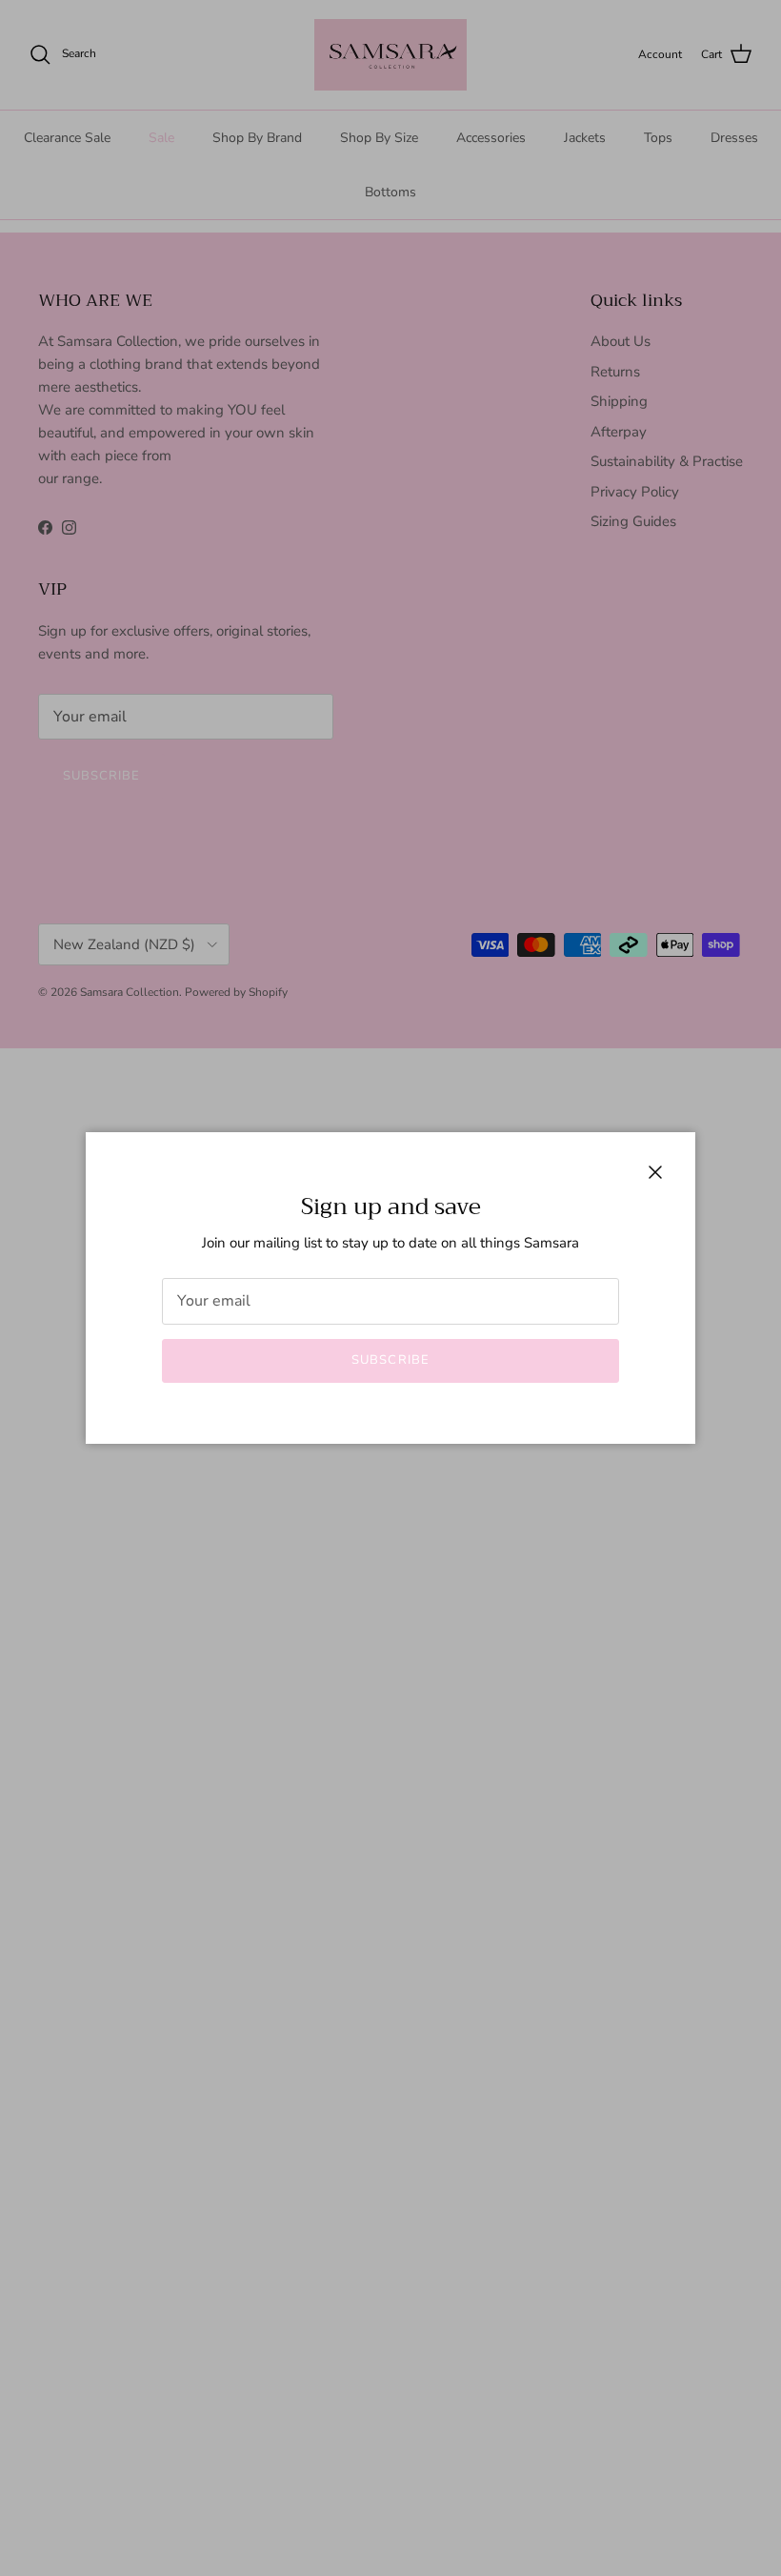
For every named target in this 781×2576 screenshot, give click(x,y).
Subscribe (390, 1360)
